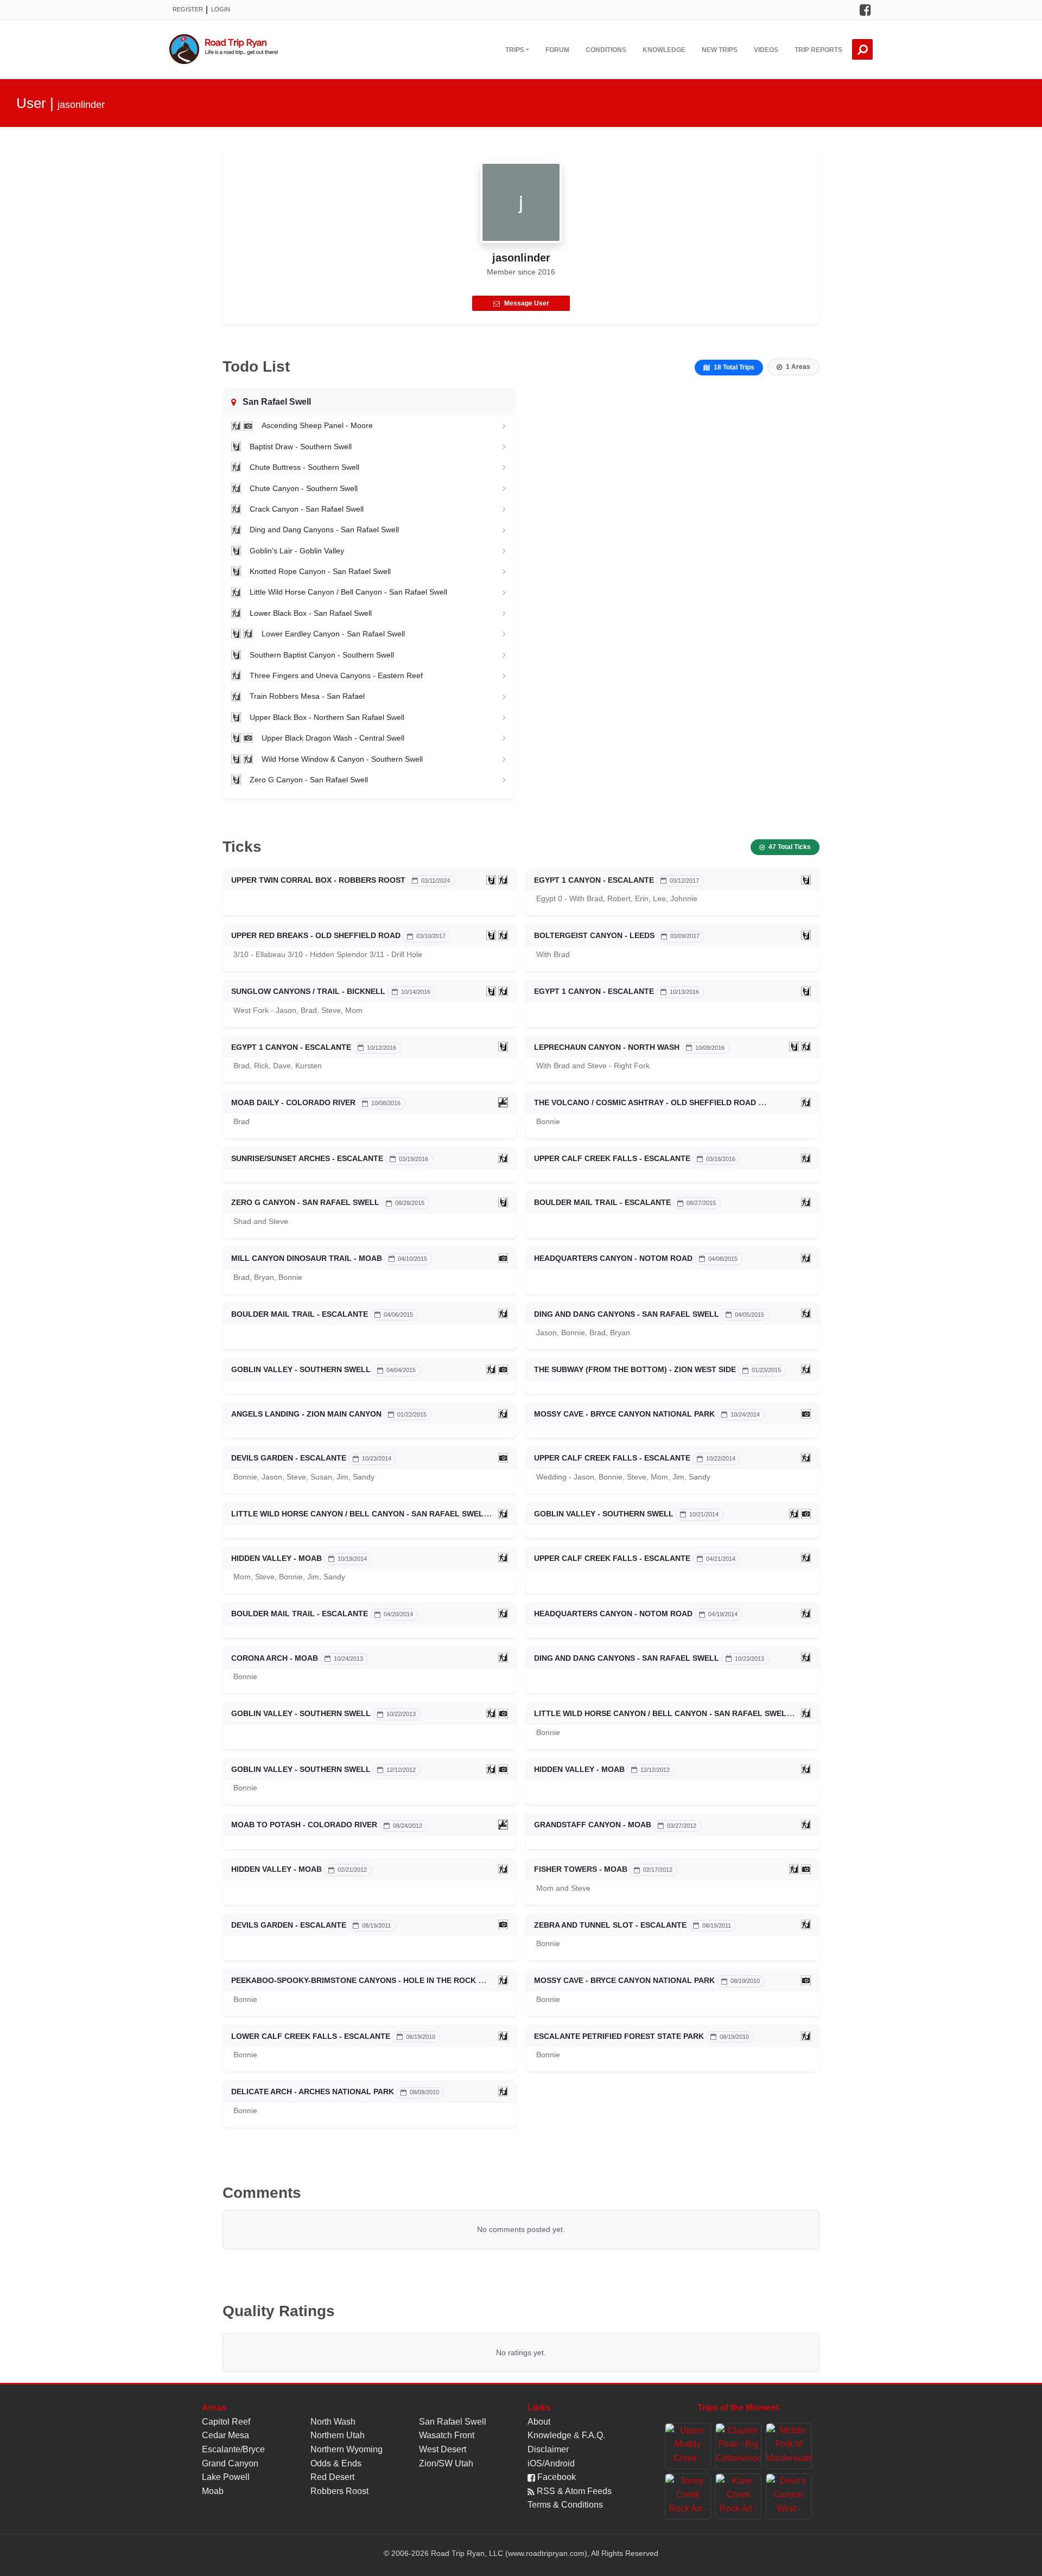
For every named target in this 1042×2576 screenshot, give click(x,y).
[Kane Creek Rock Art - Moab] (738, 2497)
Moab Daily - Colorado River (293, 1102)
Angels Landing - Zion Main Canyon (306, 1414)
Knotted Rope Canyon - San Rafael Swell (320, 571)
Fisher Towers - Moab (581, 1869)
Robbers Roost (339, 2491)
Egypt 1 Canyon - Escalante (594, 880)
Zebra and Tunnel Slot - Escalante (610, 1925)
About (539, 2422)
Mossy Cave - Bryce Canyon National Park (624, 1414)
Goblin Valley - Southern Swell (301, 1369)
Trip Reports (818, 50)
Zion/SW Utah (446, 2463)
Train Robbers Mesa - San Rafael (307, 696)
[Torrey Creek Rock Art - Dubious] (688, 2497)
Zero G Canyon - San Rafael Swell (309, 780)
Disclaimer (548, 2449)
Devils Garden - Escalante (289, 1458)
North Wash (333, 2422)
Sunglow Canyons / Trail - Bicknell (308, 991)
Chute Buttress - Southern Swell (304, 467)
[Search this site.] (862, 49)
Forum (557, 50)
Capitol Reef (226, 2422)
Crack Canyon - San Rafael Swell (307, 509)
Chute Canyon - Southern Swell (304, 488)
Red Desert (332, 2477)
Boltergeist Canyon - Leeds (594, 935)
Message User (527, 303)
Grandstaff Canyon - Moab (593, 1825)
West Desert (443, 2449)
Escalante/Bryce (233, 2449)
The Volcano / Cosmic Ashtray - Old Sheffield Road (645, 1102)
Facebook (555, 2477)
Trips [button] (515, 50)
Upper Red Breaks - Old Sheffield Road (316, 935)
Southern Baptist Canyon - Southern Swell (322, 655)
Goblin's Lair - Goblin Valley (297, 551)
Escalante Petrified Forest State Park (619, 2036)
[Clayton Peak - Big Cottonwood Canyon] (738, 2446)
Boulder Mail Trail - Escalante (602, 1202)
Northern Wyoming (347, 2449)
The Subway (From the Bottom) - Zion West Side (635, 1369)
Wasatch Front (447, 2435)
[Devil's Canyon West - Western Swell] (789, 2497)
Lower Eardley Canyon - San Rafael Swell (333, 634)
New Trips (720, 50)
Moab (213, 2491)
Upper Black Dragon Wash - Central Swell (333, 738)
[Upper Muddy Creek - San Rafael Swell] (688, 2446)
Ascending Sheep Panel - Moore (317, 425)
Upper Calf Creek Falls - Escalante (612, 1158)
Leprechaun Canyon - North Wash (607, 1047)
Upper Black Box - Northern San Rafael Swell (327, 717)
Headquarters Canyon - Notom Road (613, 1258)
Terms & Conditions (565, 2505)
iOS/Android (551, 2463)
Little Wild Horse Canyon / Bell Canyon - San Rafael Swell (348, 592)
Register (188, 9)
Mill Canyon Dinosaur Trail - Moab (307, 1258)
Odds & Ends (336, 2463)
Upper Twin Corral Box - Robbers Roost (318, 880)
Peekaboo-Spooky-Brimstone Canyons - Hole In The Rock (354, 1980)
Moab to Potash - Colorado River (304, 1825)
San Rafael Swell (453, 2422)
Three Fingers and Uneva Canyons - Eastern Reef (336, 675)
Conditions (606, 50)
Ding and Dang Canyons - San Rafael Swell (324, 530)
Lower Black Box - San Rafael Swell (311, 613)
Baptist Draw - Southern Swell (301, 447)
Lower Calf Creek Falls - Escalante (311, 2036)
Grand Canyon (230, 2463)
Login (221, 9)
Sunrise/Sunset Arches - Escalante (307, 1158)
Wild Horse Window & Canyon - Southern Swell (342, 759)
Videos (766, 50)
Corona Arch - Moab (275, 1658)
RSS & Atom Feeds (573, 2491)
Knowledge (664, 50)
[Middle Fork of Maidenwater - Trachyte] (789, 2446)
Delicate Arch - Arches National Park (313, 2092)
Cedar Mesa (225, 2435)
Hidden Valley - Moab (277, 1558)
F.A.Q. (593, 2435)
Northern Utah (338, 2435)
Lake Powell (226, 2477)
